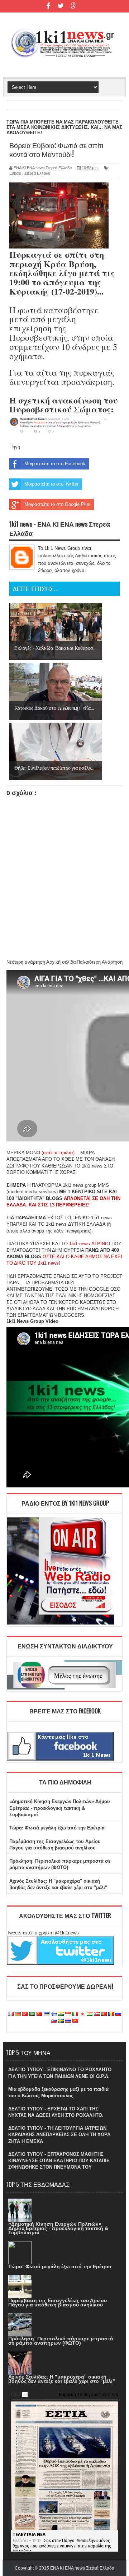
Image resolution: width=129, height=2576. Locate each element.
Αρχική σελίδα (61, 962)
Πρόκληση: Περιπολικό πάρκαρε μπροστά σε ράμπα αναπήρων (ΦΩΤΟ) (61, 2341)
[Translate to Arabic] (32, 2014)
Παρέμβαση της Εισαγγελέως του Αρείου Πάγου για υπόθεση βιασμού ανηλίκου (58, 2303)
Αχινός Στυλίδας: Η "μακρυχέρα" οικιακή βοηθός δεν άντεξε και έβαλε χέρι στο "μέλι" (62, 2379)
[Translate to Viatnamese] (75, 2021)
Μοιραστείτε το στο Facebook (55, 464)
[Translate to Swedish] (61, 2021)
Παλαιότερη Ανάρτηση (100, 962)
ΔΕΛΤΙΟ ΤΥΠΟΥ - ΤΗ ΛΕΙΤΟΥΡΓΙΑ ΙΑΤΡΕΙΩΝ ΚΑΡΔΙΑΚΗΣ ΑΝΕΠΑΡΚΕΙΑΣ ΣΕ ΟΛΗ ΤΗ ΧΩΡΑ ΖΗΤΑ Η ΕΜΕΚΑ (59, 2135)
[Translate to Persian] (90, 2014)
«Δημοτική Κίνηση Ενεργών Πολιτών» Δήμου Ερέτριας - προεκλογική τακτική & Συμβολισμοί (60, 1808)
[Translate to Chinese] (39, 2014)
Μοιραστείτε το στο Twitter (51, 484)
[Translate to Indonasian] (68, 2014)
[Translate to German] (18, 2014)
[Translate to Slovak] (54, 2021)
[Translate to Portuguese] (104, 2014)
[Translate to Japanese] (82, 2014)
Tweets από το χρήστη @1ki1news (43, 1933)
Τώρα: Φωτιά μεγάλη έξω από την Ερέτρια (57, 1828)
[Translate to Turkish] (25, 2014)
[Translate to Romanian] (111, 2014)
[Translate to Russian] (118, 2014)
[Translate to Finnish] (54, 2014)
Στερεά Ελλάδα (37, 173)
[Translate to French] (11, 2014)
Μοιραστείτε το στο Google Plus (57, 504)
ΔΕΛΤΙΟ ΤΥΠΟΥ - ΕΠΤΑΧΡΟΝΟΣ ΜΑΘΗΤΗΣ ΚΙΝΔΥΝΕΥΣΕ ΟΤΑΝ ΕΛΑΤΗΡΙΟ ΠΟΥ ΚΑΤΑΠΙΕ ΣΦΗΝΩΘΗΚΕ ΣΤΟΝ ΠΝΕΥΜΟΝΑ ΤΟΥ (59, 2161)
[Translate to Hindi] (61, 2014)
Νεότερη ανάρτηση (26, 962)
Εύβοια (15, 173)
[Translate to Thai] (68, 2021)
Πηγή (15, 447)
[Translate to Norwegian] (97, 2014)
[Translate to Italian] (75, 2014)
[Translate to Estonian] (47, 2014)
